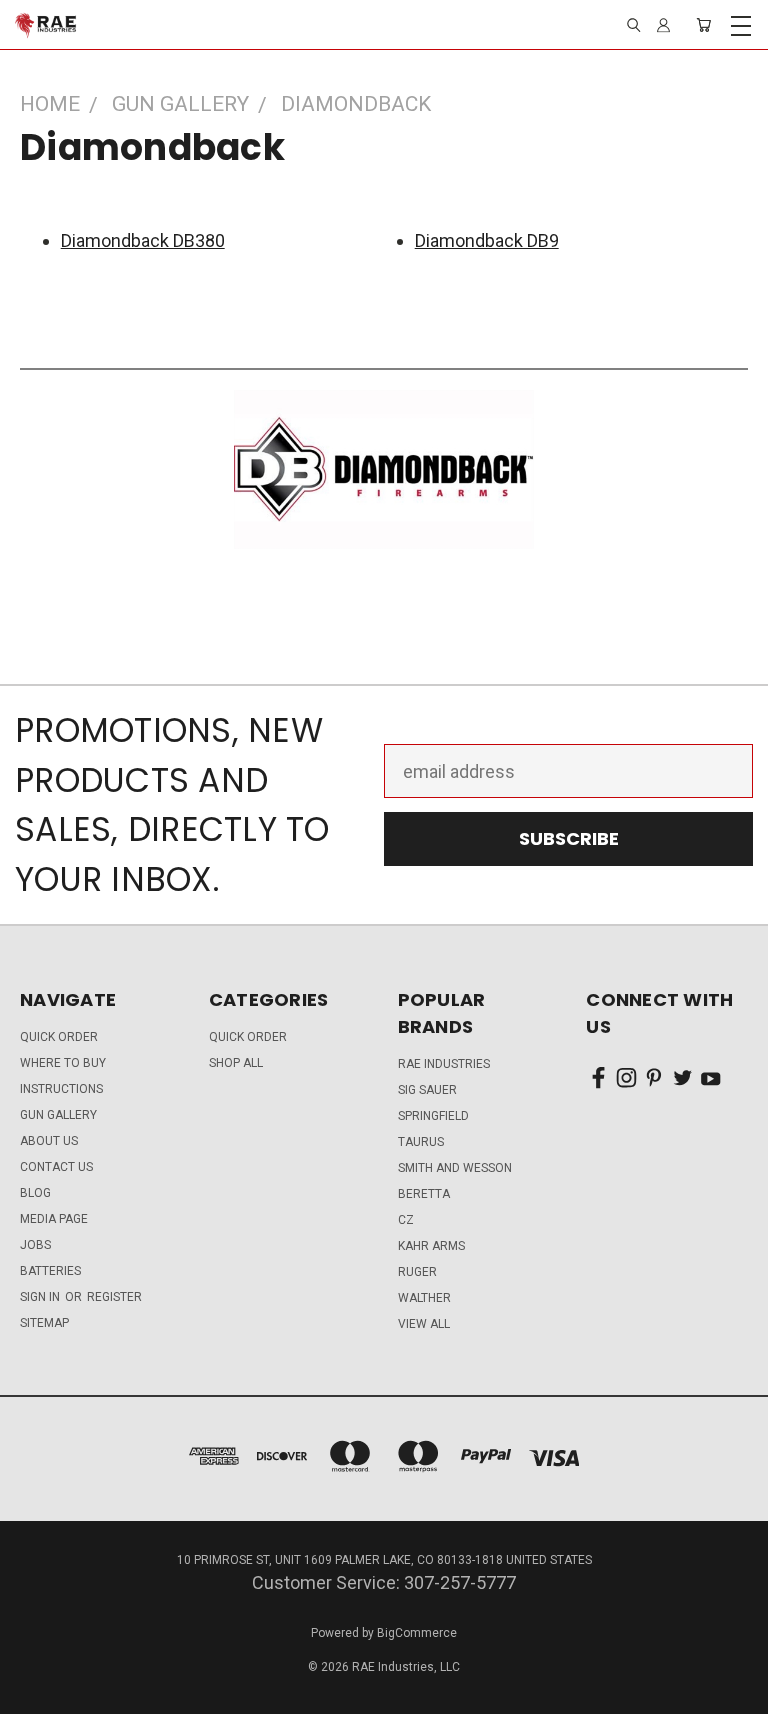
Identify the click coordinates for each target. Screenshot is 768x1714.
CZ (406, 1220)
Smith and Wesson (455, 1168)
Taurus (421, 1142)
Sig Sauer (427, 1090)
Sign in (41, 1297)
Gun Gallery (58, 1115)
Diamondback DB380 (143, 240)
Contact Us (56, 1167)
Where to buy (63, 1063)
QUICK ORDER (59, 1037)
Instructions (61, 1089)
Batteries (50, 1271)
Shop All (236, 1063)
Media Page (54, 1219)
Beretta (424, 1194)
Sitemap (44, 1323)
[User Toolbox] (663, 25)
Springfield (433, 1116)
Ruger (417, 1272)
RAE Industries (444, 1064)
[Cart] (703, 25)
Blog (35, 1193)
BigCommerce (417, 1633)
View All (424, 1324)
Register (114, 1297)
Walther (424, 1298)
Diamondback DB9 (487, 240)
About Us (49, 1141)
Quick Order (248, 1037)
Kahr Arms (431, 1246)
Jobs (35, 1245)
